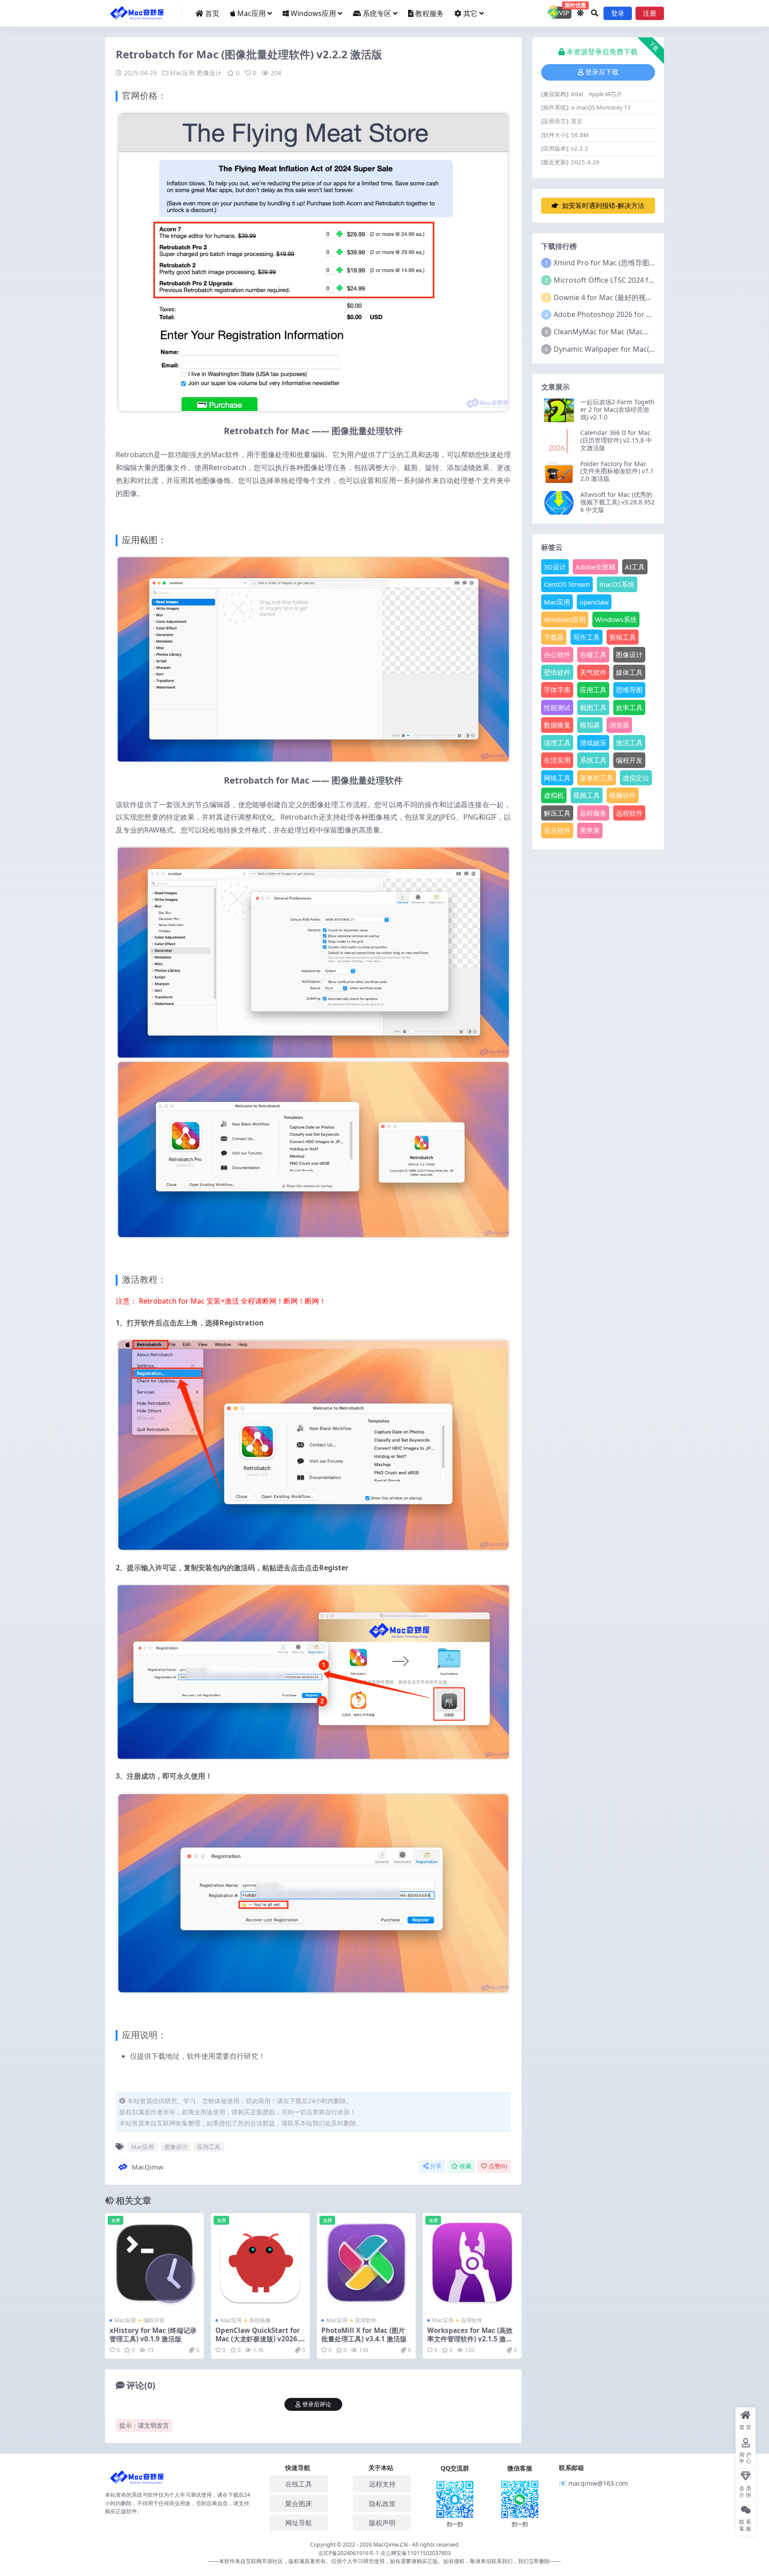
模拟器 (590, 725)
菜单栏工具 (597, 778)
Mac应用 (251, 13)
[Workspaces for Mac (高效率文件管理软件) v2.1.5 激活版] (472, 2263)
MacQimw (148, 2167)
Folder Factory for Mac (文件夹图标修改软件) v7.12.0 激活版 (617, 471)
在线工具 (299, 2484)
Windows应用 (313, 13)
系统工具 (593, 760)
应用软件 (366, 2320)
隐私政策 (382, 2503)
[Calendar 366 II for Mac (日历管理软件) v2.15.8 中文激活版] (559, 441)
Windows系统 (616, 619)
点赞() (498, 2166)
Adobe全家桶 (595, 567)
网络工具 (557, 778)
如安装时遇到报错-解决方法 (603, 206)
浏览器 (619, 725)
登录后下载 (602, 72)
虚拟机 (554, 795)
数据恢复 (557, 725)
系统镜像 (260, 2320)
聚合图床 (299, 2503)
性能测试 (557, 707)
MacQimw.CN (391, 2545)
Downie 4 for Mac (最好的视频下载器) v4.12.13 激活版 (641, 297)
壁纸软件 (557, 672)
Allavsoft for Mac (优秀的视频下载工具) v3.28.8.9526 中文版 (617, 502)
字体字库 (557, 690)
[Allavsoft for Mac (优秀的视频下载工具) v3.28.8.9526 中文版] (559, 503)
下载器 (554, 637)
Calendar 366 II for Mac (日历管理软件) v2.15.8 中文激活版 (616, 440)
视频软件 (623, 795)
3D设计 (555, 567)
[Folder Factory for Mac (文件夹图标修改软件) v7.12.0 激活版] (559, 472)
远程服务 (593, 813)
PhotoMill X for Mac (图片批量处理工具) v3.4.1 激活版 (364, 2334)
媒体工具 (629, 672)
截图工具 (593, 707)
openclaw (594, 602)
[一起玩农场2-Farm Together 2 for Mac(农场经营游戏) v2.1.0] (559, 410)
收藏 (465, 2166)
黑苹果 (590, 830)
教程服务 (429, 13)
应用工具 (209, 2147)
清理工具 (557, 743)
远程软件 (629, 813)
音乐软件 (557, 830)
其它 (470, 13)
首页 (212, 13)
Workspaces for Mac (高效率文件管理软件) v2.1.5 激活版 (470, 2338)
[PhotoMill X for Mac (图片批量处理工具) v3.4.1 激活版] (366, 2263)
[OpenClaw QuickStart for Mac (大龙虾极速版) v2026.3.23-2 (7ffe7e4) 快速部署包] (260, 2263)
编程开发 (154, 2320)
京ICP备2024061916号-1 (348, 2553)
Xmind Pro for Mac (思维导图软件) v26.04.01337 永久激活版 (651, 263)
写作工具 (587, 637)
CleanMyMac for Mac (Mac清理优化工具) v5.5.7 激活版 (643, 332)
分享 (436, 2166)
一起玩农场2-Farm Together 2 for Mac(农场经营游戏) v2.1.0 (617, 409)
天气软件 (593, 672)
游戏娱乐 (593, 743)
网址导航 (299, 2523)
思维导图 (629, 690)
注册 (650, 13)
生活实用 (557, 760)
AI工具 (635, 567)
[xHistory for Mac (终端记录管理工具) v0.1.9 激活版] (154, 2263)
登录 (618, 13)
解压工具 (557, 813)
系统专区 (377, 13)
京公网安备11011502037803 (416, 2553)
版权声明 (382, 2523)
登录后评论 (317, 2404)
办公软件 (557, 654)
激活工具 (629, 743)
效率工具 (629, 707)
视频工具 (587, 795)
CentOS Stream (567, 584)
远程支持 (382, 2484)
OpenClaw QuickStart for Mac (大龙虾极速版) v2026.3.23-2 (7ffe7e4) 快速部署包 (260, 2338)
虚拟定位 (636, 778)
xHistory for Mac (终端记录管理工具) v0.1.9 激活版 (153, 2334)
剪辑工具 (623, 637)
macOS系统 (617, 584)
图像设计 (209, 73)
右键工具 (593, 654)
